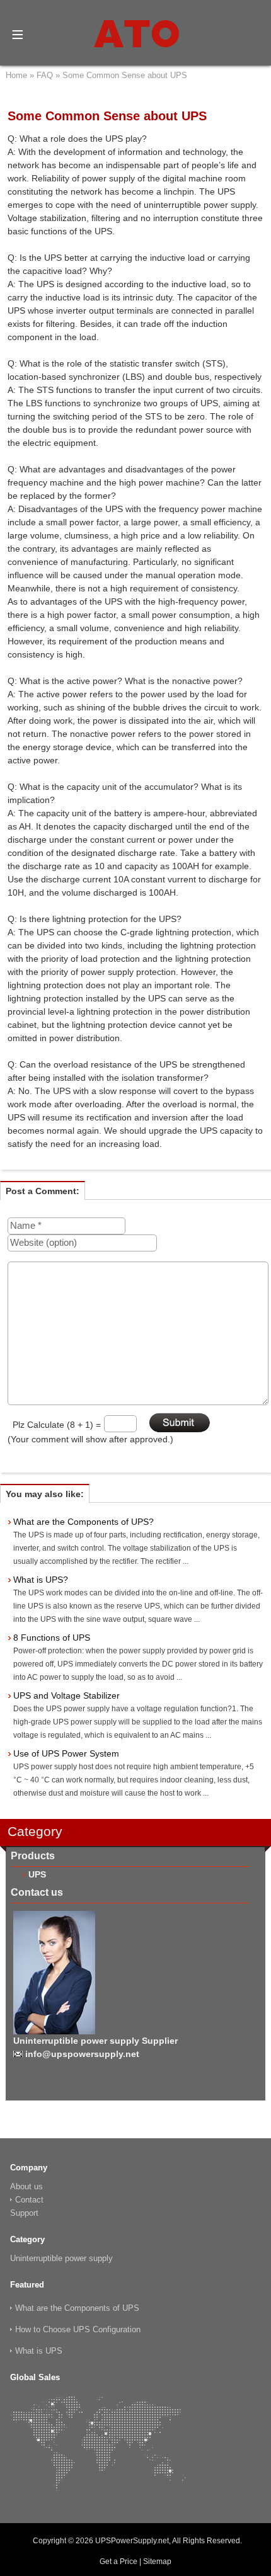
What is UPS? (41, 1580)
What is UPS (39, 2351)
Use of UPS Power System (66, 1753)
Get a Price (118, 2562)
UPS (37, 1874)
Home (16, 75)
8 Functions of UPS (52, 1638)
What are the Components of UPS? (84, 1522)
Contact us (37, 1892)
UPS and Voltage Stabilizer (66, 1695)
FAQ (45, 75)
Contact (29, 2200)
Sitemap (157, 2562)
